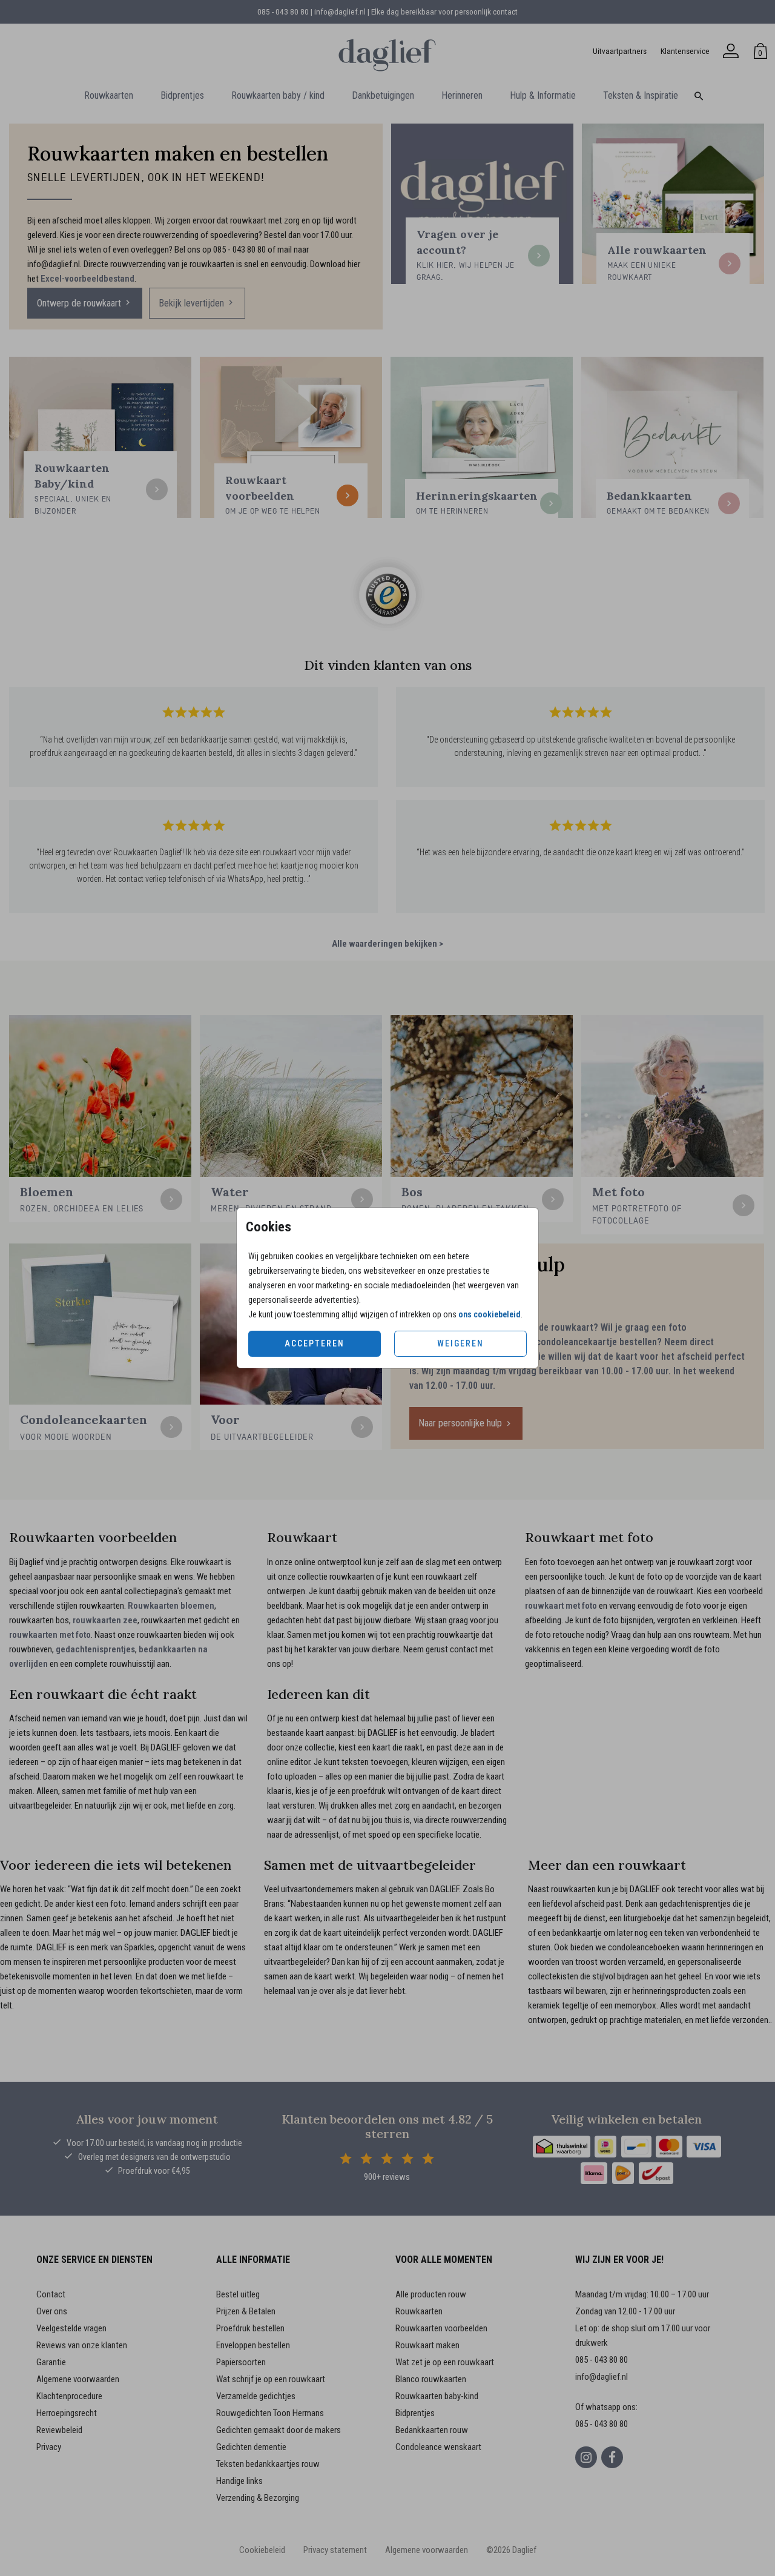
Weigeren (460, 1343)
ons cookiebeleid (490, 1314)
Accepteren (315, 1343)
